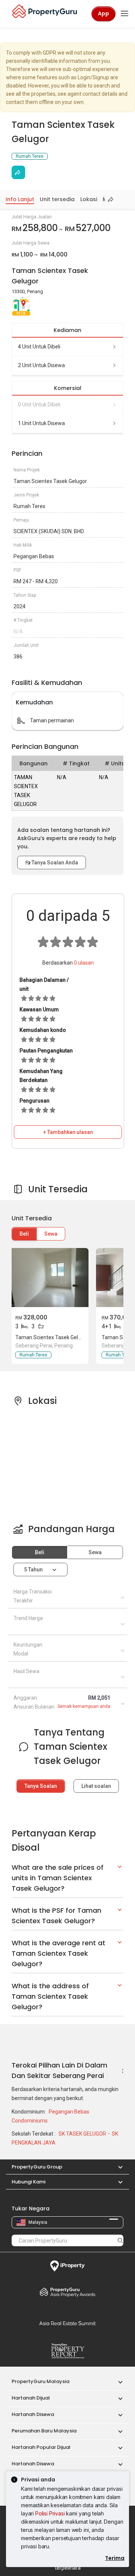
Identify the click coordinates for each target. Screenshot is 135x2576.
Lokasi (89, 199)
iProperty (67, 2266)
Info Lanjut (20, 199)
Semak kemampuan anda (84, 1706)
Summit (67, 2323)
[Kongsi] (18, 172)
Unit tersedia (57, 199)
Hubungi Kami (28, 2182)
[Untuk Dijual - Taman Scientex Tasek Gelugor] (49, 1278)
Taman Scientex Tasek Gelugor (52, 1337)
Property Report (67, 2351)
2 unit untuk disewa (41, 365)
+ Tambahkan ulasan (68, 1132)
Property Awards (67, 2292)
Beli (24, 1234)
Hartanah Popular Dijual (41, 2447)
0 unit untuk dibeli (39, 405)
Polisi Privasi (50, 2513)
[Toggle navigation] (124, 14)
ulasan (84, 963)
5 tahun (33, 1570)
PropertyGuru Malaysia (40, 2381)
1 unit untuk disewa (41, 423)
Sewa (51, 1234)
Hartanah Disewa (33, 2414)
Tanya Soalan (41, 1786)
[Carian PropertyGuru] (120, 2240)
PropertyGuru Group (37, 2167)
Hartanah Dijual (31, 2398)
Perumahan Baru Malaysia (44, 2431)
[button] (117, 2167)
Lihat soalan (96, 1786)
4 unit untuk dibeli (39, 347)
